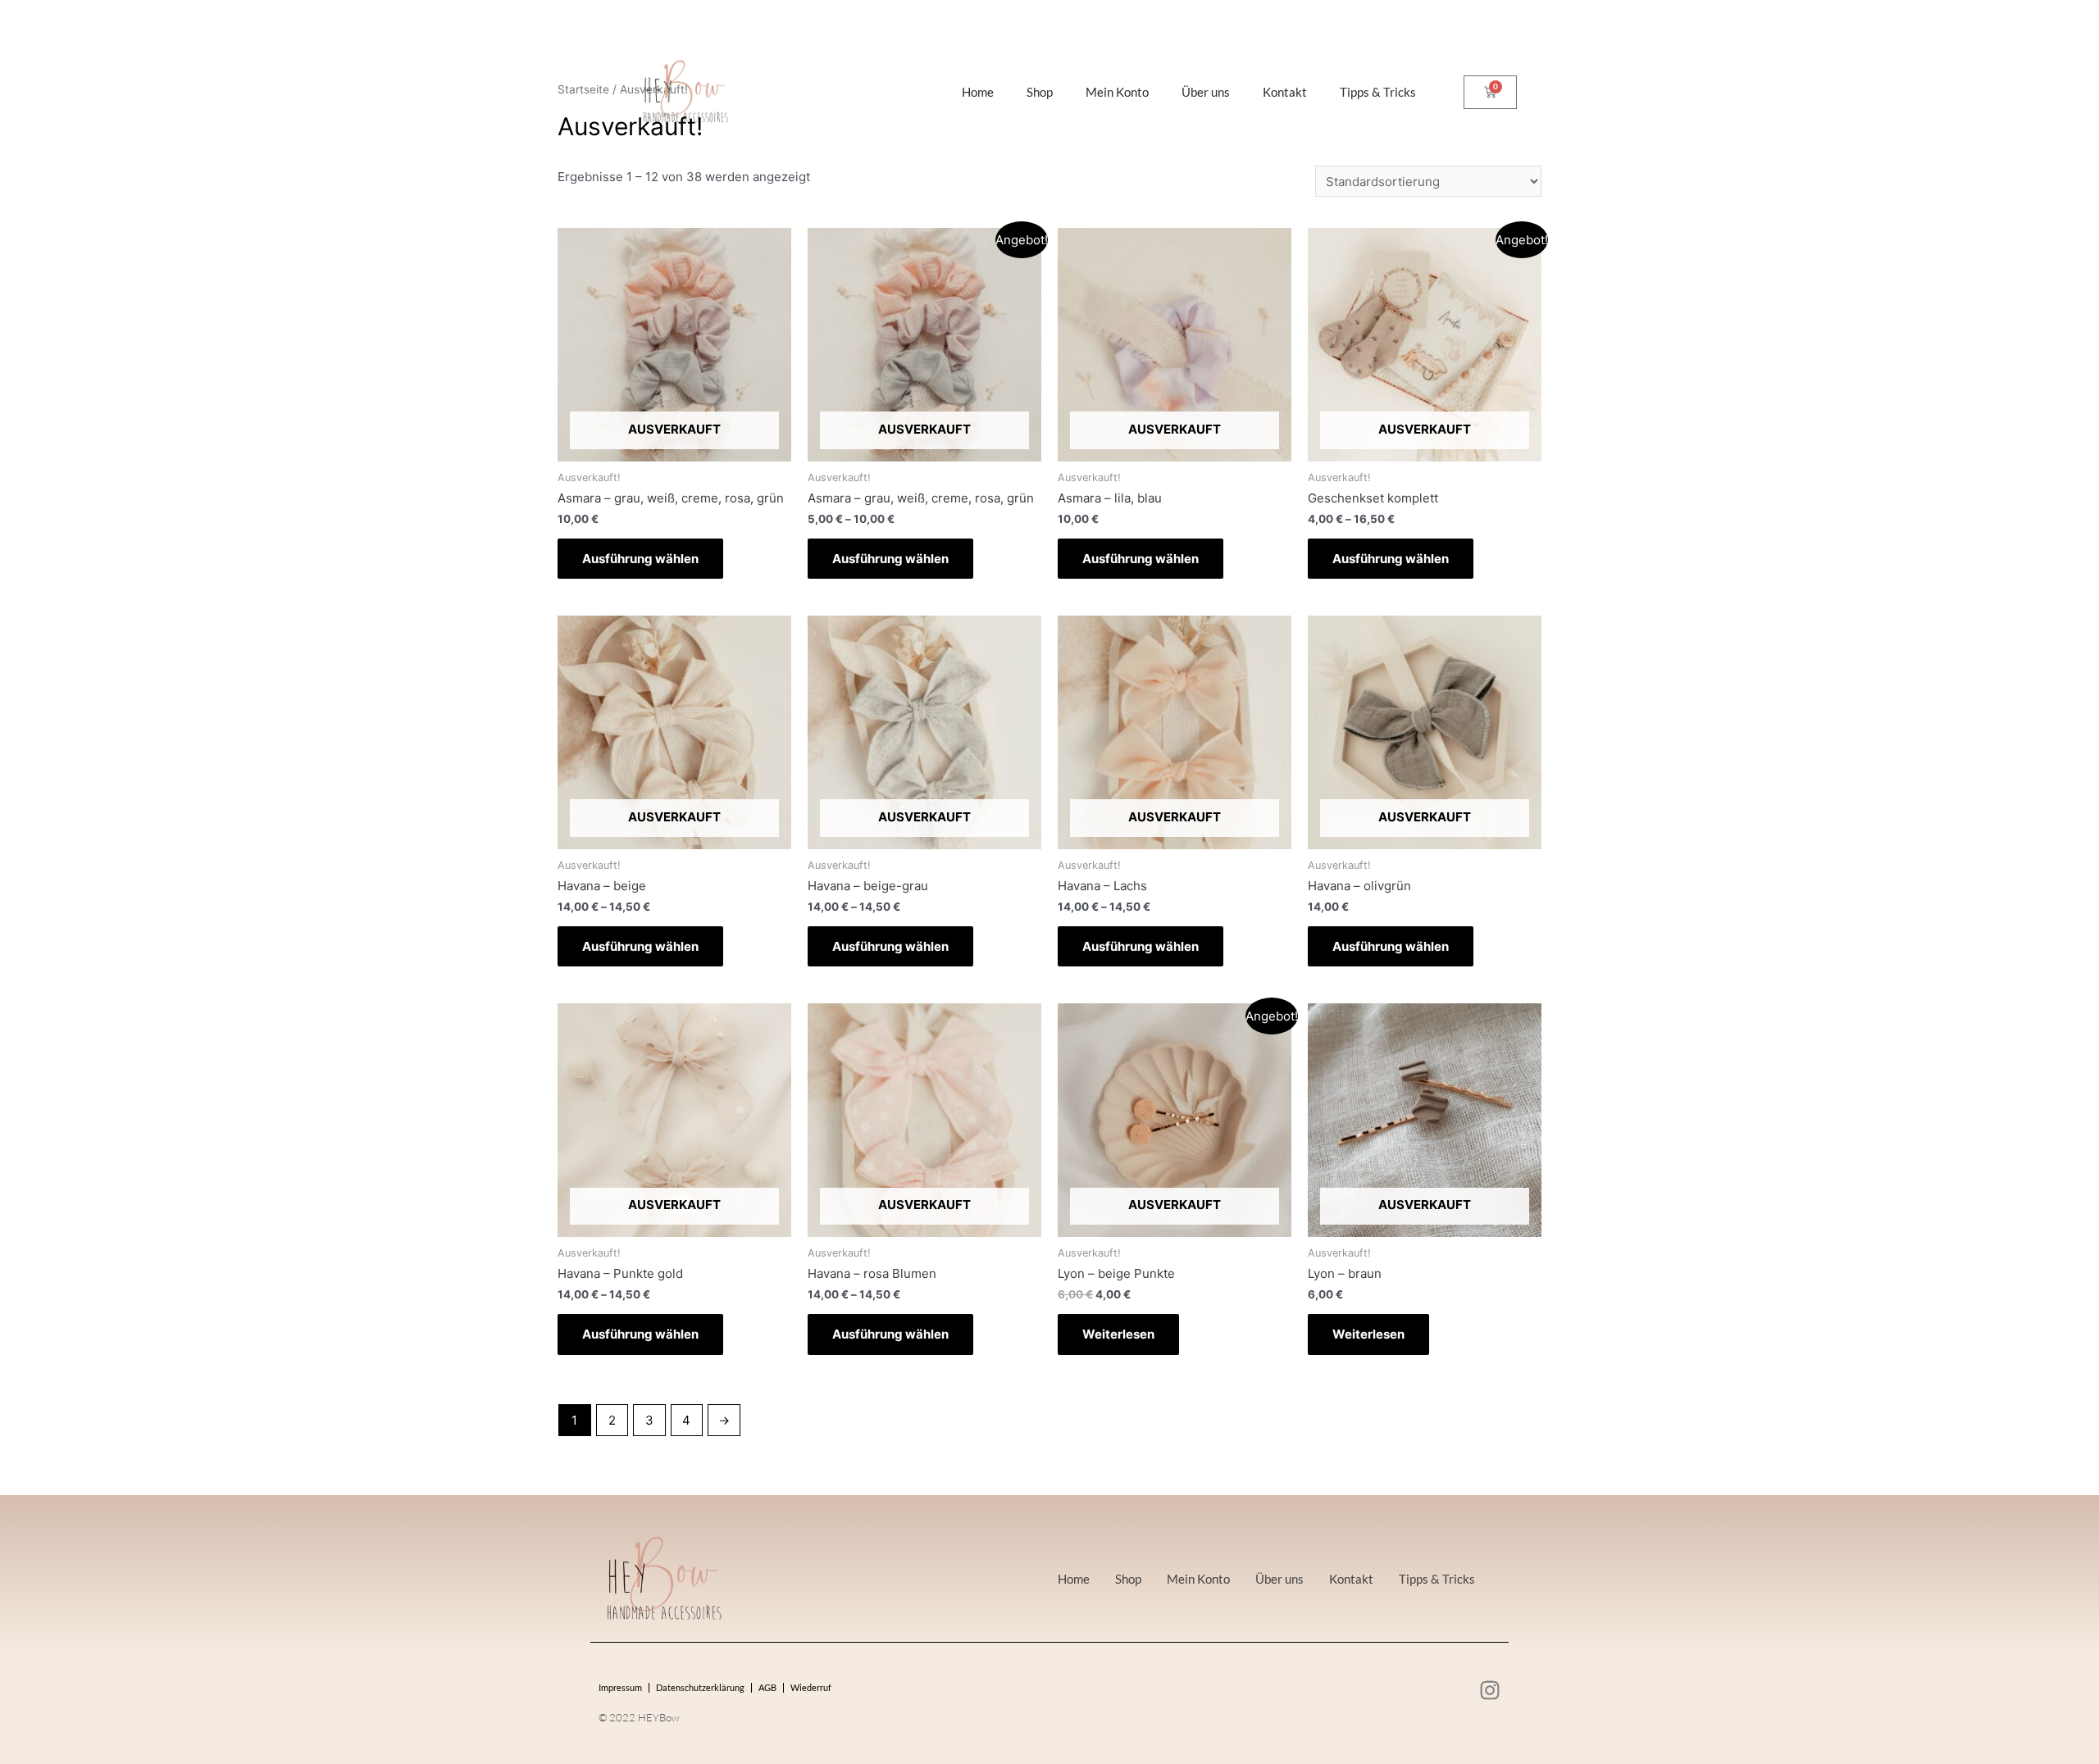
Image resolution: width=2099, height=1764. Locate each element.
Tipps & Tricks (1378, 92)
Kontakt (1285, 92)
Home (978, 92)
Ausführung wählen (640, 559)
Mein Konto (1117, 92)
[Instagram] (1490, 1690)
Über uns (1206, 92)
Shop (1040, 92)
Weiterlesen (1118, 1334)
